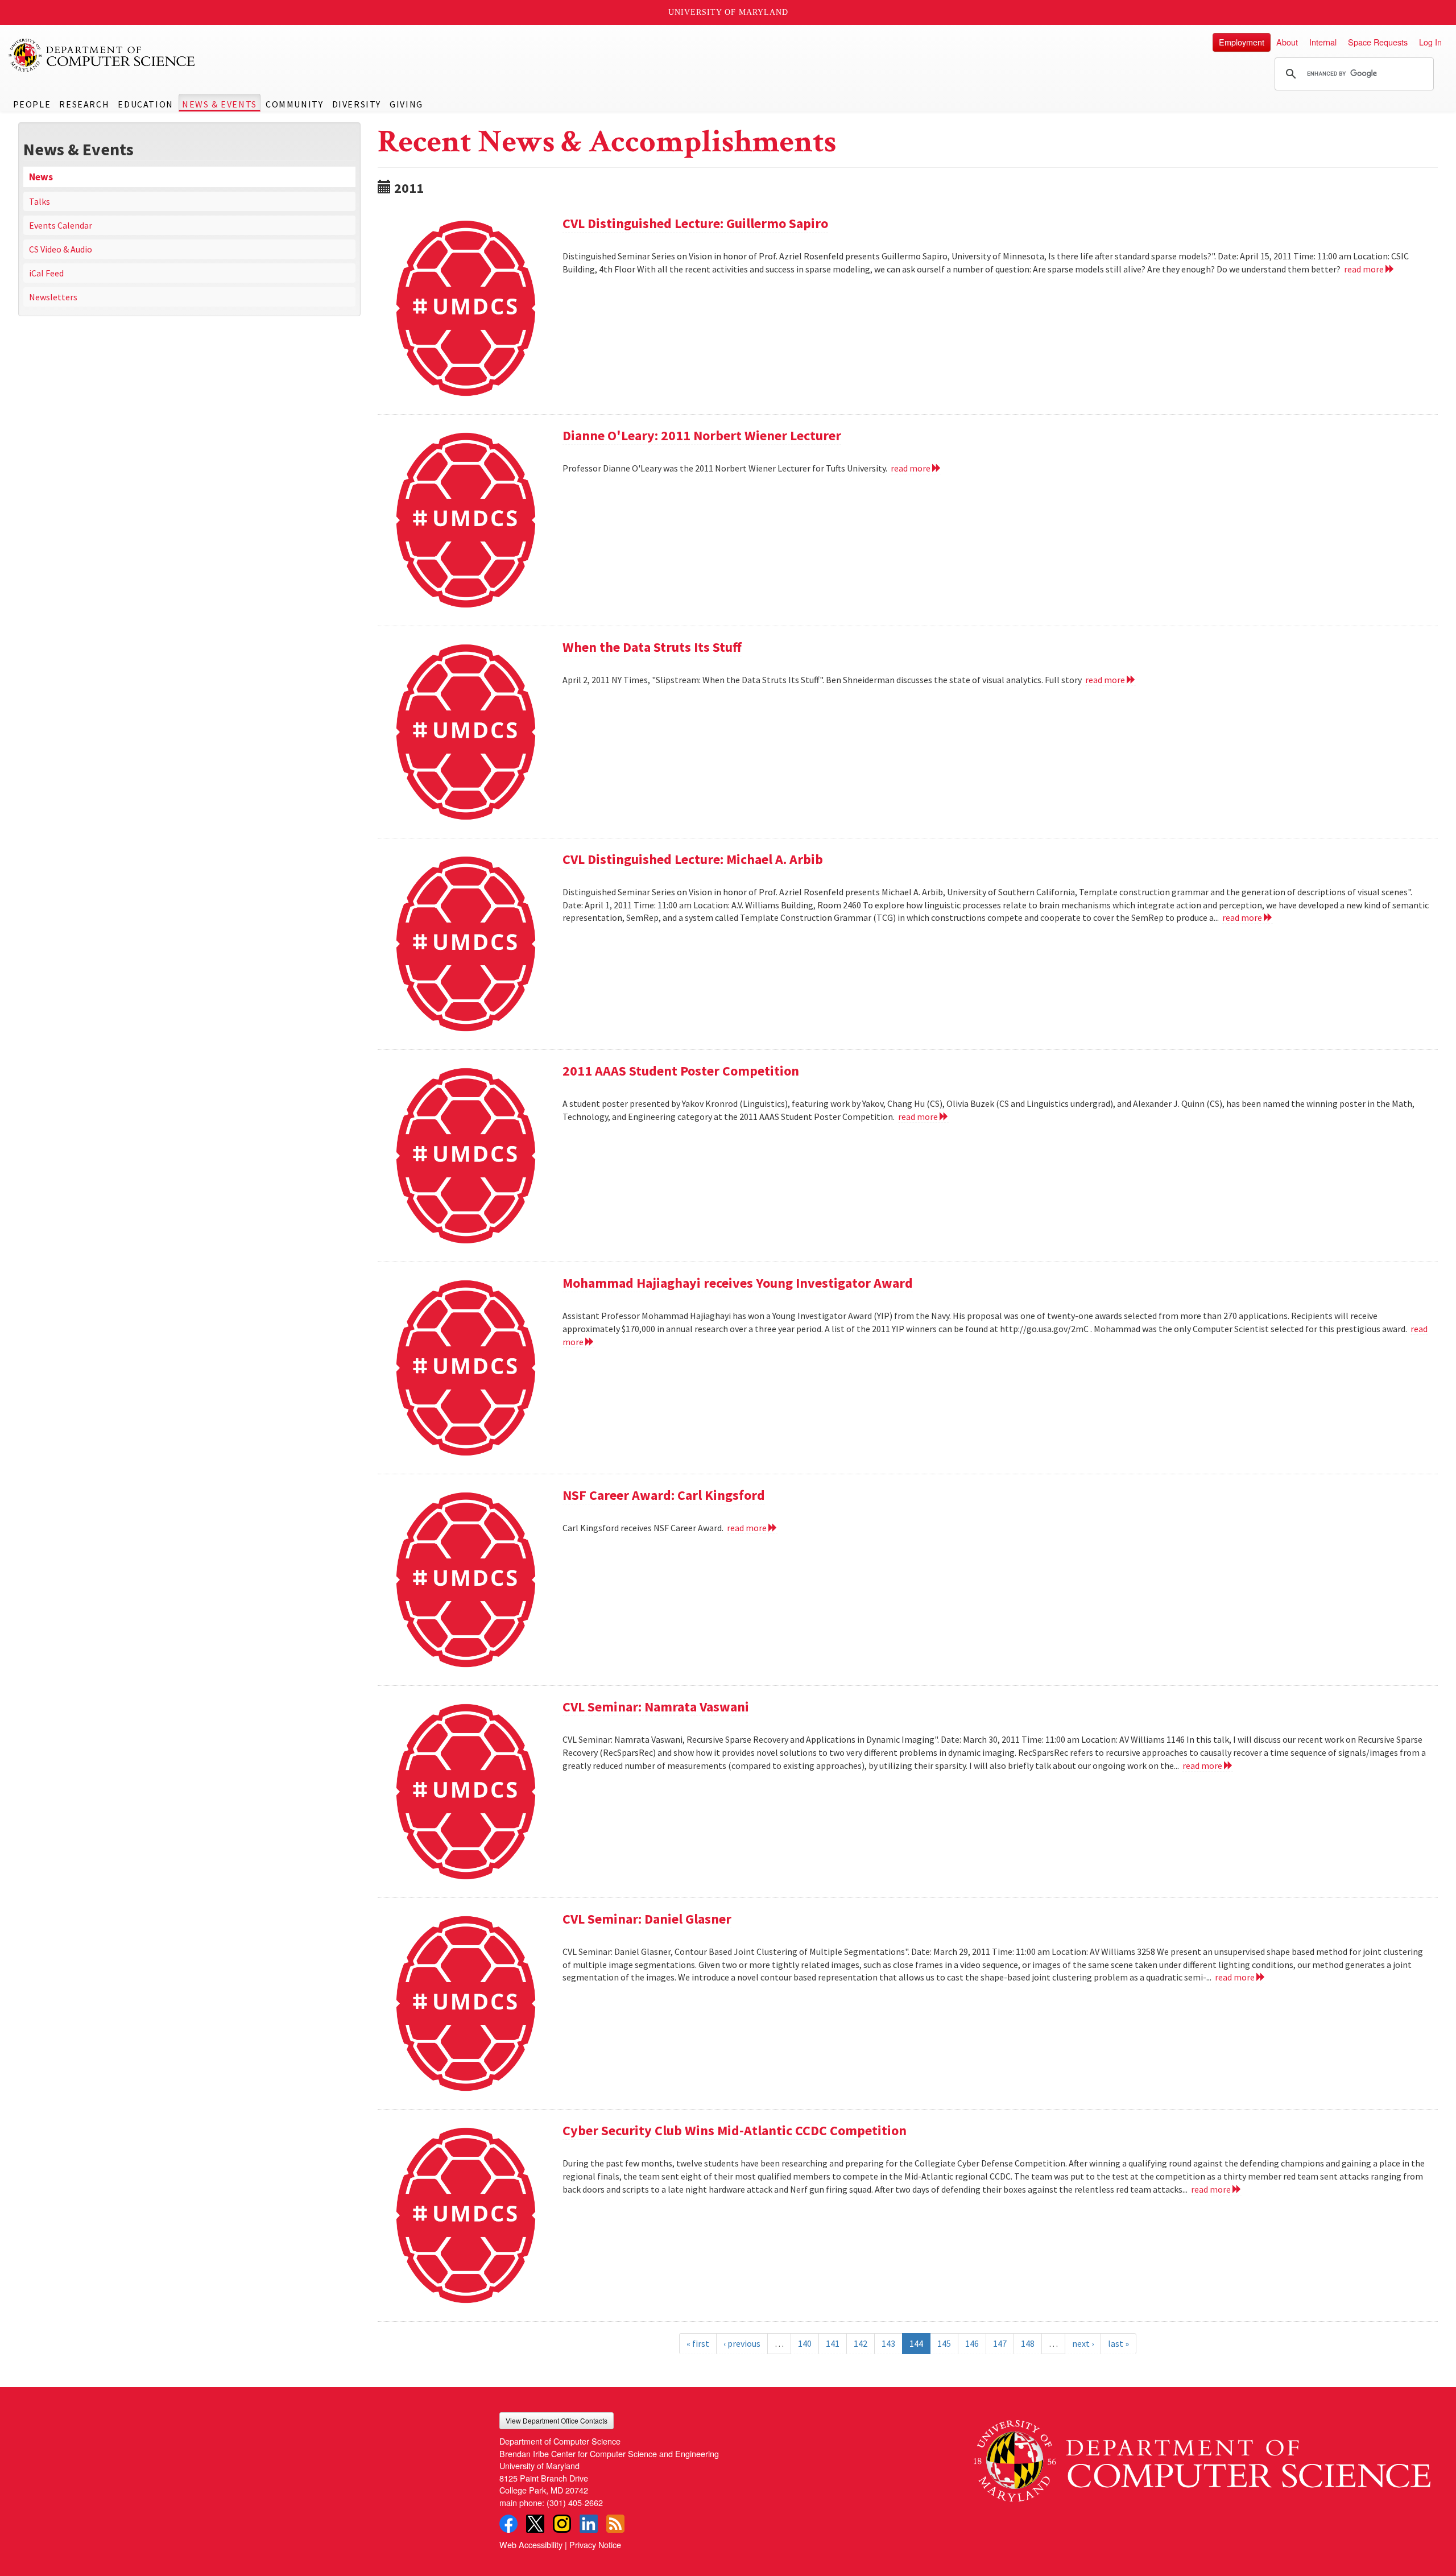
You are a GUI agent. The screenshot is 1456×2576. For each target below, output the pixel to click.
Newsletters (53, 297)
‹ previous (742, 2343)
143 (888, 2343)
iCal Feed (46, 273)
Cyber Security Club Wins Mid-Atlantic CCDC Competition (735, 2130)
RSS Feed (615, 2524)
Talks (40, 201)
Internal (1323, 42)
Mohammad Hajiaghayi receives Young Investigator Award (738, 1283)
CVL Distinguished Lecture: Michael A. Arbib (693, 859)
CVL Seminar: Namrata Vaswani (656, 1707)
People (32, 104)
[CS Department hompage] (1202, 2457)
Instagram (562, 2524)
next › (1083, 2343)
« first (698, 2343)
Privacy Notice (595, 2544)
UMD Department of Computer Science (102, 55)
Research (84, 104)
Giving (406, 104)
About (1287, 42)
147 (1000, 2343)
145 (944, 2343)
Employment (1242, 42)
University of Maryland (728, 12)
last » (1118, 2343)
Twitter (535, 2524)
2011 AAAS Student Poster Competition (681, 1071)
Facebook (508, 2524)
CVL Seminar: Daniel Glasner (647, 1919)
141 (833, 2343)
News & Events (220, 104)
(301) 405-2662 (575, 2502)
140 (805, 2343)
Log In (1430, 42)
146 (972, 2343)
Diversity (357, 104)
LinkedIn (589, 2524)
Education (145, 104)
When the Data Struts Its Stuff (652, 647)
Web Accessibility (531, 2544)
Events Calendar (61, 225)
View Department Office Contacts (557, 2420)
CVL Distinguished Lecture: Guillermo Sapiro (695, 223)
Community (294, 104)
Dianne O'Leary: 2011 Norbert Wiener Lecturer (702, 435)
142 (861, 2343)
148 (1028, 2343)
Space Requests (1378, 42)
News (41, 177)
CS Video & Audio (61, 249)
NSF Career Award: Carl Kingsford (664, 1495)
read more (1365, 269)
